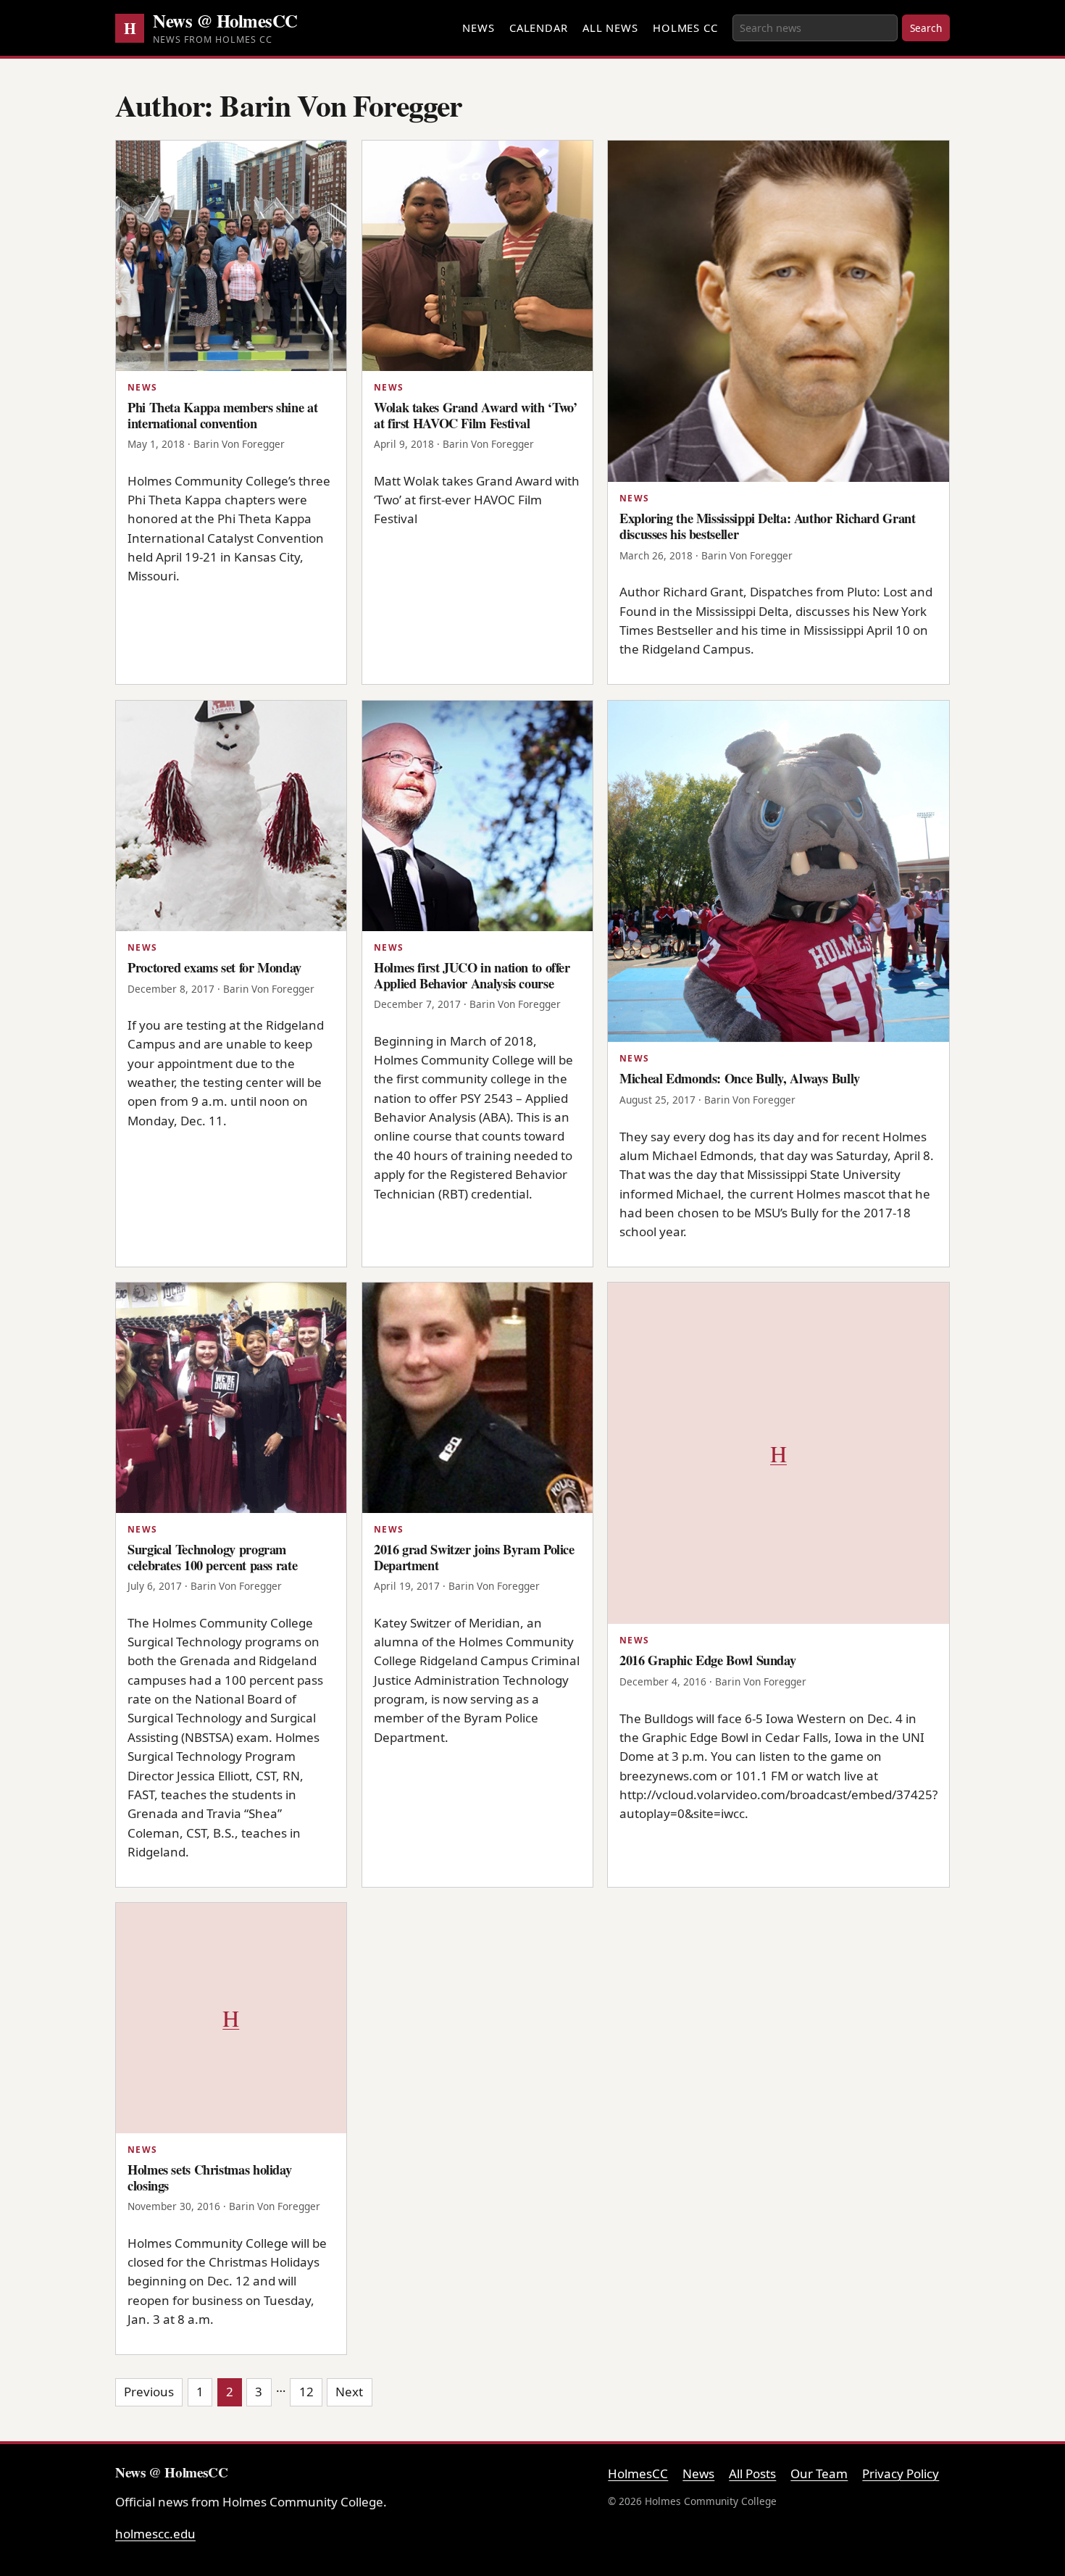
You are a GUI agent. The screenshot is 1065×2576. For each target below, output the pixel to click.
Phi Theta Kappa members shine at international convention (222, 415)
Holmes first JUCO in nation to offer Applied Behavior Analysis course (472, 974)
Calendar (539, 28)
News (479, 28)
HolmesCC (638, 2473)
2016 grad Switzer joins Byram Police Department (474, 1557)
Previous (149, 2392)
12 (306, 2392)
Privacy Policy (901, 2473)
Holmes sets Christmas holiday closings (209, 2176)
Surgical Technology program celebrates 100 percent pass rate (212, 1557)
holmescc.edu (155, 2534)
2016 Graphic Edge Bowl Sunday (707, 1660)
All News (610, 28)
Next (349, 2392)
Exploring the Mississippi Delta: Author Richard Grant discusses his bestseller (768, 526)
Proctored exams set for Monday (214, 966)
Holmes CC (685, 28)
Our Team (819, 2473)
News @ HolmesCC (225, 20)
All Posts (752, 2473)
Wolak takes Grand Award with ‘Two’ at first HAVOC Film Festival (476, 415)
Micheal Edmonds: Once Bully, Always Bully (740, 1078)
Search (926, 28)
